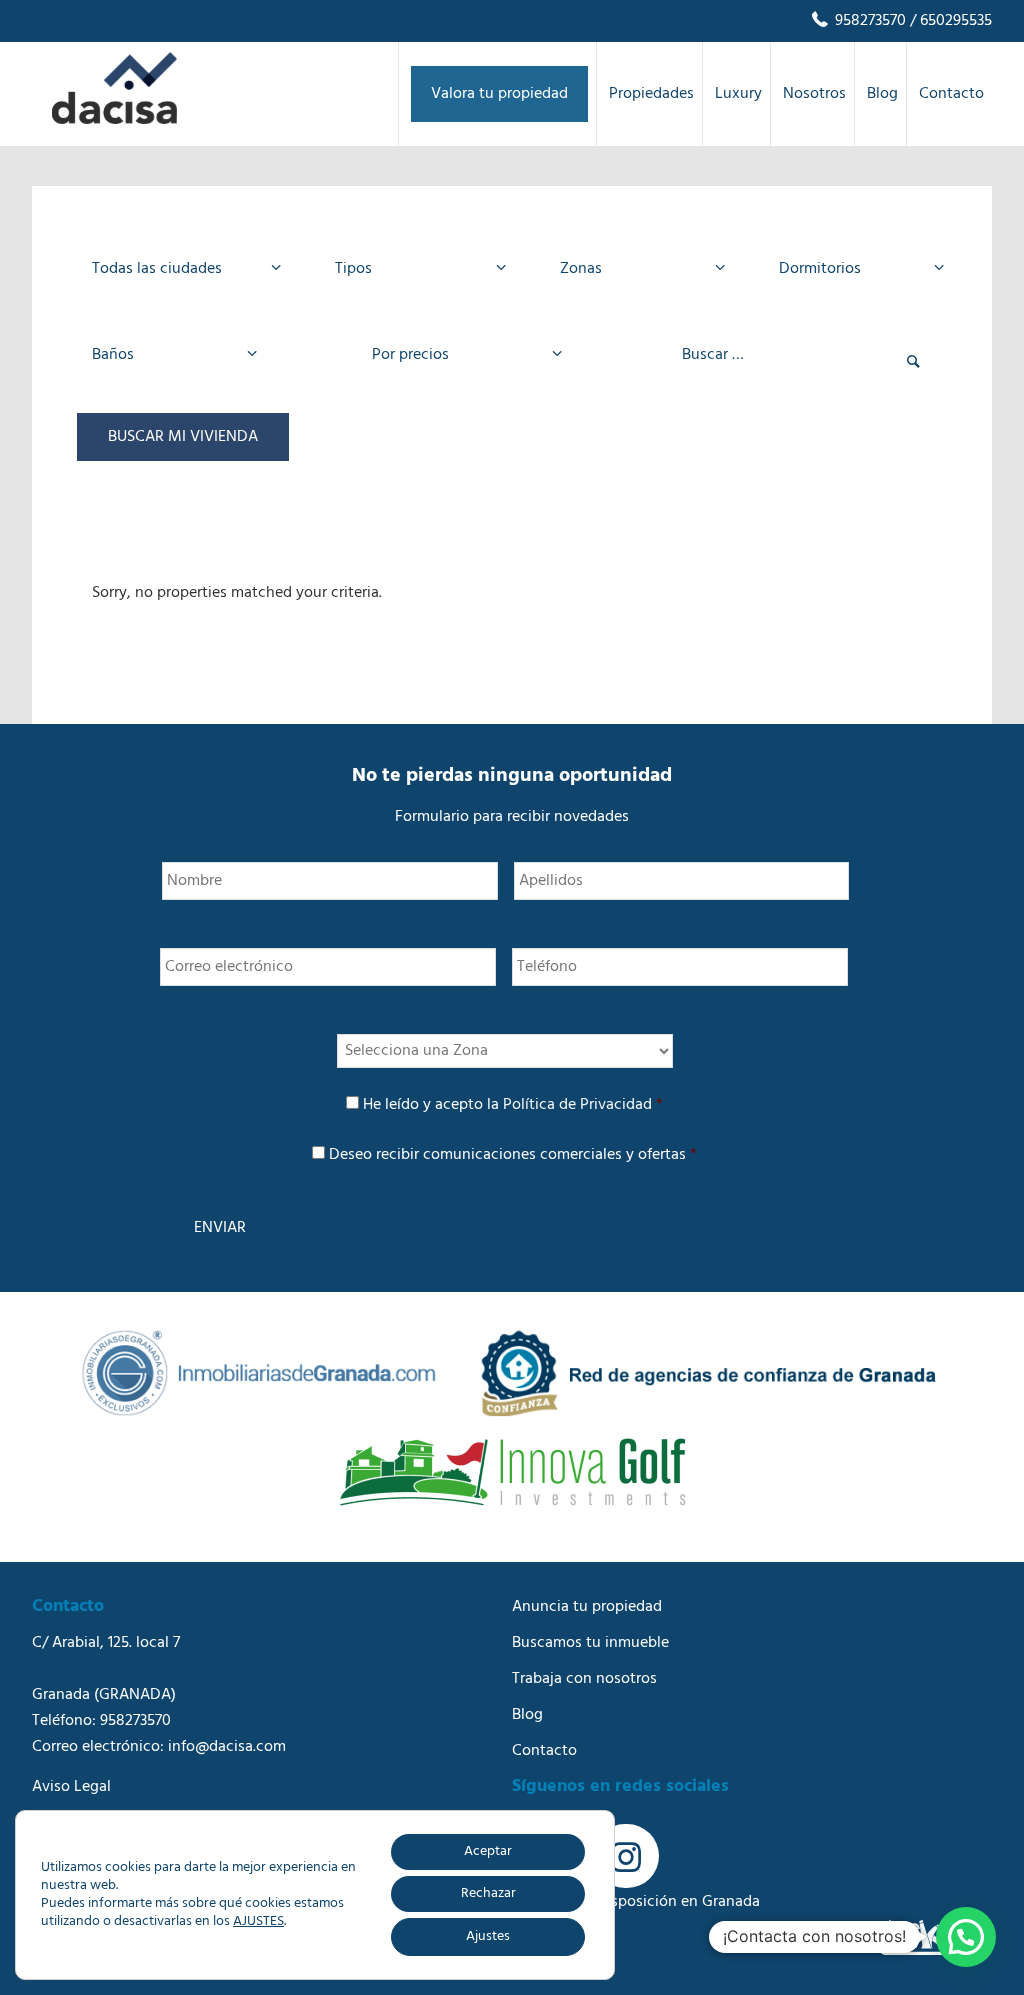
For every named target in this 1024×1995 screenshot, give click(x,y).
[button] (966, 1937)
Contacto (544, 1751)
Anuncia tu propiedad (587, 1607)
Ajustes (488, 1936)
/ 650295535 (949, 21)
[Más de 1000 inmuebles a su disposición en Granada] (114, 120)
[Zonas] (636, 269)
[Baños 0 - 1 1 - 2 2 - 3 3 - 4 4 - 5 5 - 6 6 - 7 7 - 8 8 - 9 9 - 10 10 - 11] (168, 355)
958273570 (868, 21)
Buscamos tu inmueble (590, 1643)
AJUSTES (258, 1922)
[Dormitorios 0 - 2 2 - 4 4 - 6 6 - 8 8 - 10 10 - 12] (855, 269)
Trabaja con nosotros (584, 1679)
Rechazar (488, 1893)
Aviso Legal (71, 1787)
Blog (527, 1715)
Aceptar (488, 1851)
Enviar (220, 1228)
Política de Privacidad (577, 1105)
